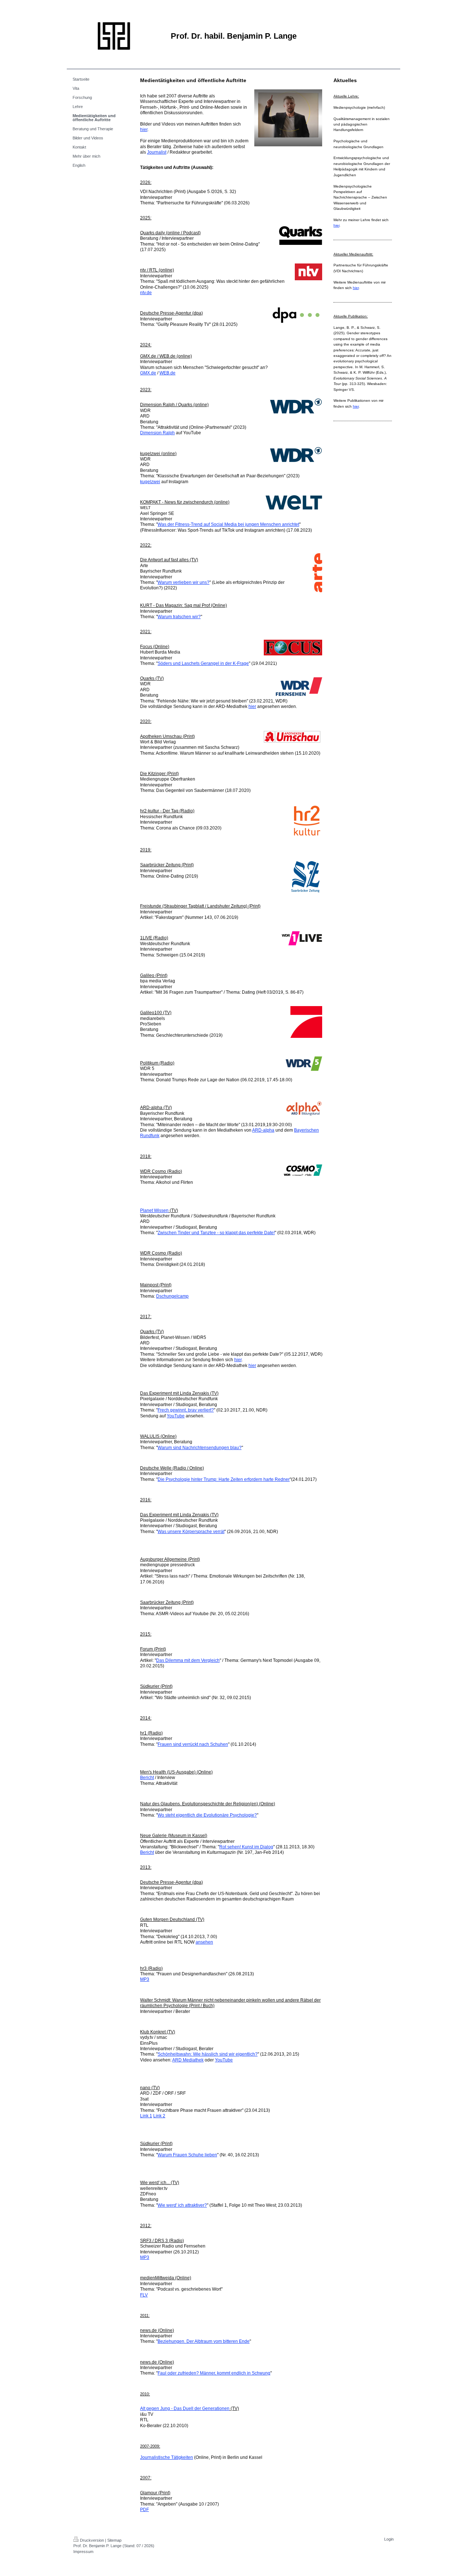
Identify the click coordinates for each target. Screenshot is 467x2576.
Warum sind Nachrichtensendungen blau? (200, 1448)
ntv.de (146, 293)
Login (389, 2539)
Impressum (83, 2552)
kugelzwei (150, 482)
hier (144, 130)
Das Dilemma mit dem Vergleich (188, 1660)
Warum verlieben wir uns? (184, 582)
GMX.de (148, 373)
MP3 (145, 1979)
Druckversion (92, 2540)
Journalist (157, 152)
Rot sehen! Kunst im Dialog (246, 1847)
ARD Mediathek (188, 2060)
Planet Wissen (154, 1210)
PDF (144, 2510)
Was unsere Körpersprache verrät (191, 1532)
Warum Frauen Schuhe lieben (187, 2155)
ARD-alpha (263, 1130)
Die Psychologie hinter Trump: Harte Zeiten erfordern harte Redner (224, 1479)
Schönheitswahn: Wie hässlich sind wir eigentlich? (208, 2054)
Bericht (147, 1778)
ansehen (204, 1942)
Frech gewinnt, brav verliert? (186, 1410)
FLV (144, 2295)
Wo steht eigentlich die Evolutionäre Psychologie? (207, 1815)
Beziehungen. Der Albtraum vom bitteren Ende (204, 2341)
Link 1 (146, 2116)
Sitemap (114, 2540)
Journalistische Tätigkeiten (167, 2457)
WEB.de (167, 373)
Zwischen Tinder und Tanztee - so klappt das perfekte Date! (216, 1233)
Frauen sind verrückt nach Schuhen (193, 1744)
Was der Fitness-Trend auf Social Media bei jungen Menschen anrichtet (228, 524)
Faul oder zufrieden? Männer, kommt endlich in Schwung (214, 2373)
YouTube (176, 1416)
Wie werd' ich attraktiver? (182, 2205)
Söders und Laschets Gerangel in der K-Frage (203, 663)
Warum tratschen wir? (179, 617)
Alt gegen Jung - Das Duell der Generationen (185, 2408)
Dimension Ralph (157, 433)
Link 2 (159, 2116)
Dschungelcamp (172, 1296)
